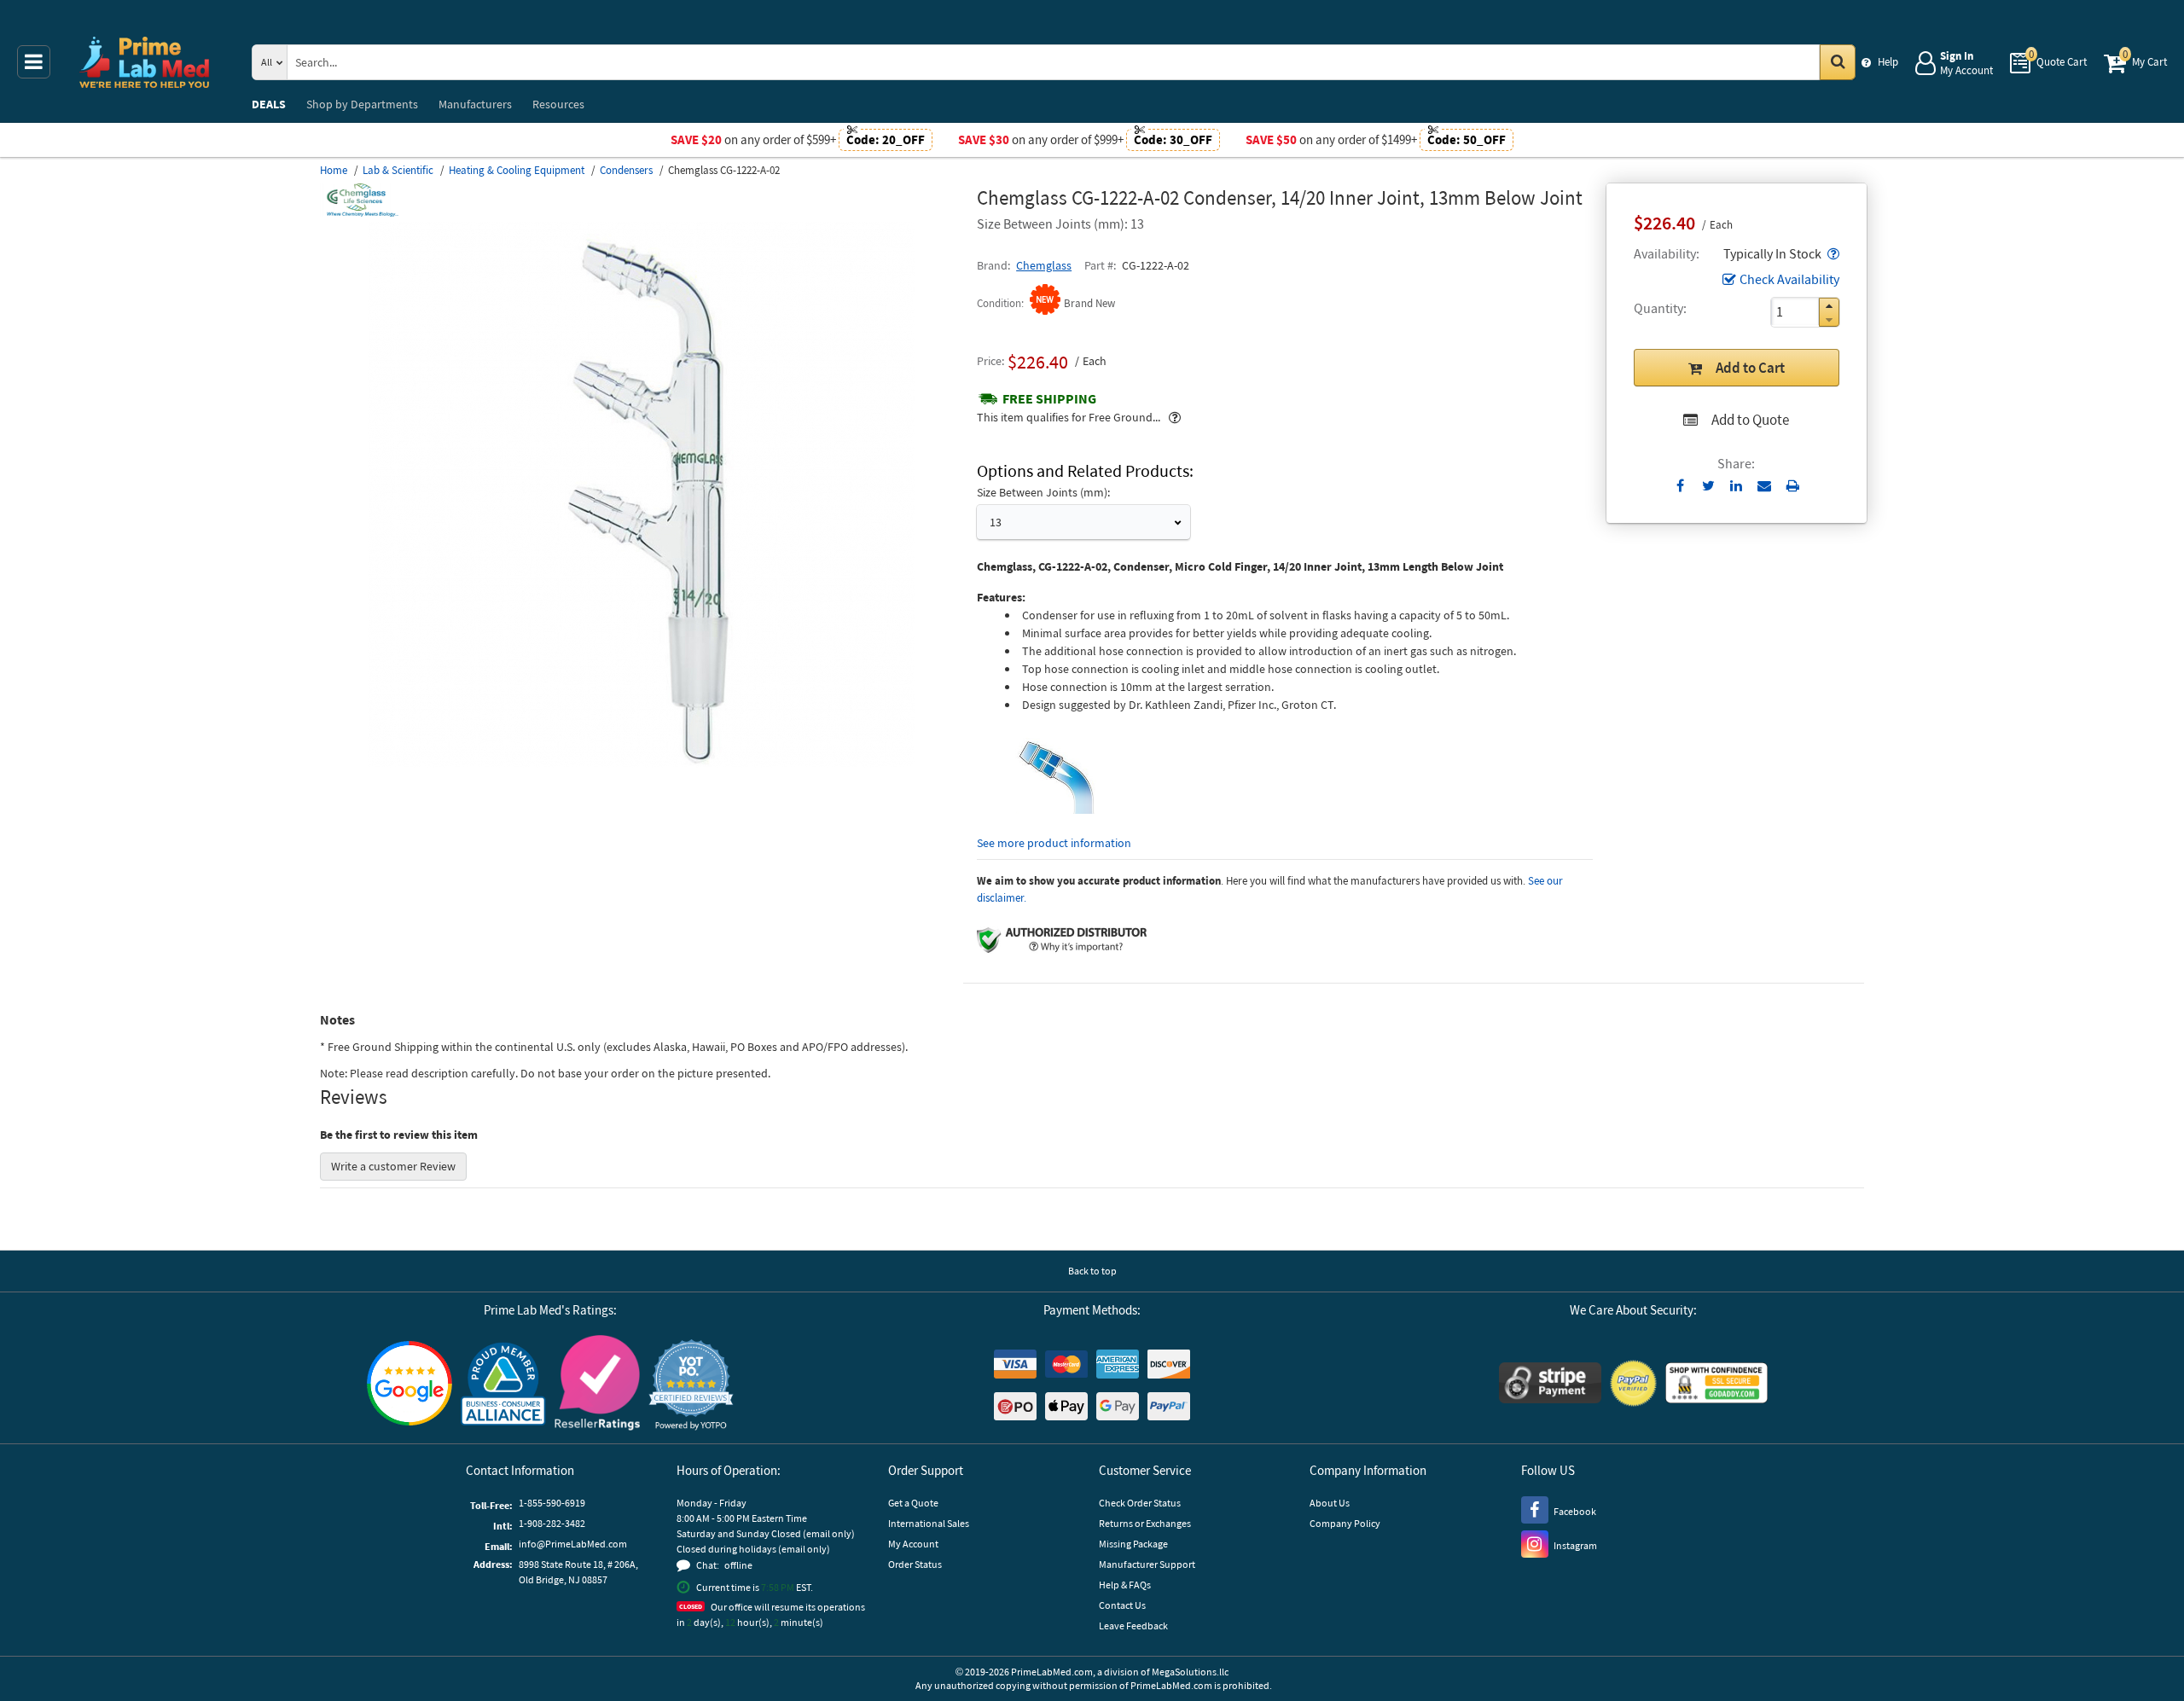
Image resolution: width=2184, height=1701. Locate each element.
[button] (1832, 253)
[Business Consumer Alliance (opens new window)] (503, 1385)
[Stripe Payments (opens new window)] (1550, 1385)
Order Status (915, 1564)
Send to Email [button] (1765, 486)
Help (1888, 62)
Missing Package (1133, 1544)
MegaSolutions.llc (1190, 1672)
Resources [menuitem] (558, 104)
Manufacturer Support (1147, 1564)
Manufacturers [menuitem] (475, 104)
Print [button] (1793, 485)
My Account (913, 1544)
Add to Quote (1750, 420)
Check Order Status (1140, 1503)
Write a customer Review (393, 1166)
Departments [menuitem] (362, 104)
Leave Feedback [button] (1133, 1626)
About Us (1330, 1503)
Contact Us (1122, 1605)
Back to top (1092, 1271)
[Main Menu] (34, 62)
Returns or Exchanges (1145, 1523)
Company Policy (1345, 1523)
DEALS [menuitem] (269, 104)
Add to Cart (1750, 368)
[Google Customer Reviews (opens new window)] (409, 1385)
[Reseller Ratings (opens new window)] (597, 1385)
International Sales (929, 1523)
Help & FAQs (1125, 1585)
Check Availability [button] (1789, 279)
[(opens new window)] (642, 763)
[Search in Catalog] (1838, 62)
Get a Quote (913, 1503)
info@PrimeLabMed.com (573, 1544)
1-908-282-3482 (552, 1523)
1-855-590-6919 (552, 1503)
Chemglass (1044, 265)
